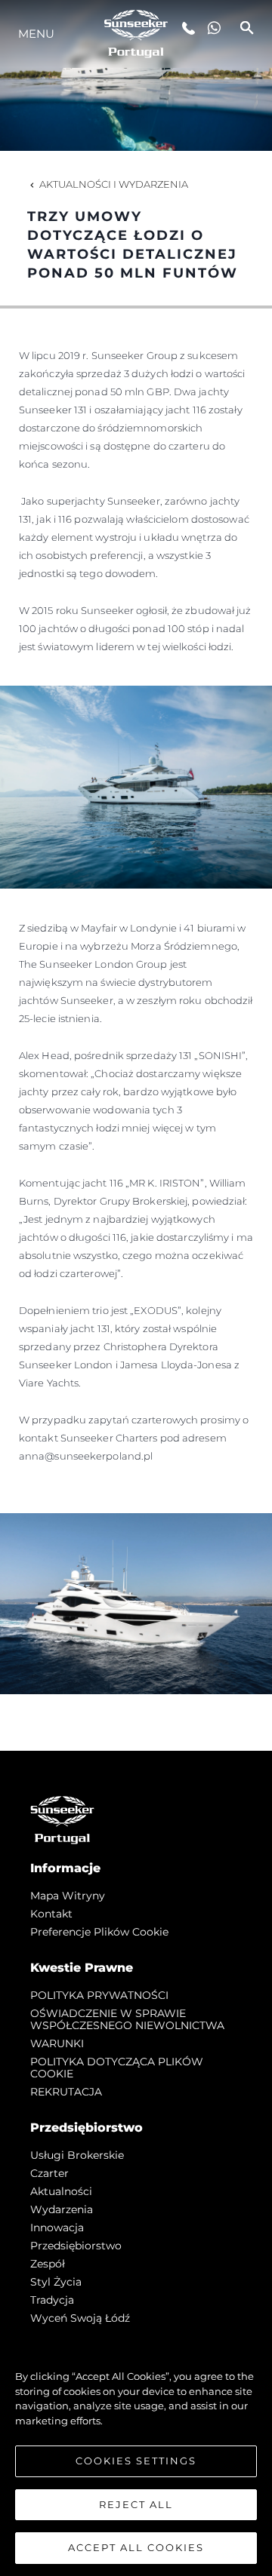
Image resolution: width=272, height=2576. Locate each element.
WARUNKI (57, 2043)
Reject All (136, 2504)
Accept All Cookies (136, 2547)
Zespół (48, 2264)
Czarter (49, 2173)
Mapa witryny (68, 1896)
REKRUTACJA (66, 2092)
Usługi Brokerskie (77, 2155)
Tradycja (52, 2300)
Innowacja (57, 2228)
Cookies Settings (136, 2461)
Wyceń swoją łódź (80, 2318)
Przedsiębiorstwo (76, 2246)
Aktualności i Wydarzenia (114, 184)
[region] (136, 2455)
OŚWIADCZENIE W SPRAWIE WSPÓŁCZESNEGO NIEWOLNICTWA (127, 2019)
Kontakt (51, 1914)
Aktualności (61, 2191)
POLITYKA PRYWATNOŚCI (99, 1995)
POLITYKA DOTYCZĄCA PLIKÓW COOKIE (117, 2068)
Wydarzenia (62, 2209)
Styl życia (56, 2282)
